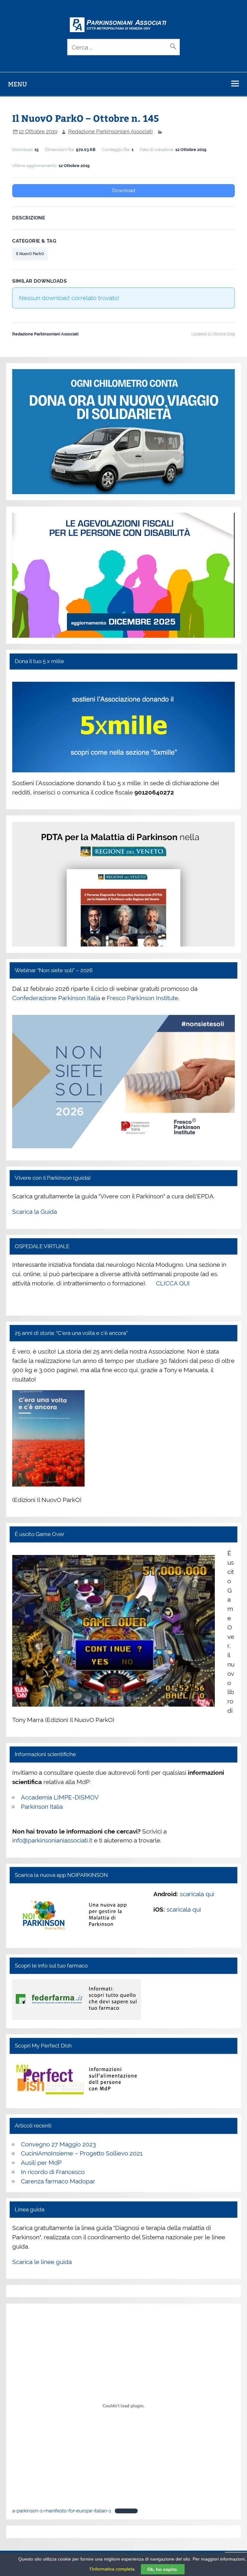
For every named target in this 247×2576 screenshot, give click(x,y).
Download (124, 191)
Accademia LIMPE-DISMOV (60, 1797)
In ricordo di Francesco (53, 2172)
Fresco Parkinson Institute (142, 998)
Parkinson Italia (42, 1807)
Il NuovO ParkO (30, 254)
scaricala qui (197, 1894)
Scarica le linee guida (42, 2262)
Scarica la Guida (35, 1212)
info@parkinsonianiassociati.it (52, 1840)
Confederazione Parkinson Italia (56, 998)
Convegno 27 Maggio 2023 (58, 2144)
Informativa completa (113, 2569)
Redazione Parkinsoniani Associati (110, 131)
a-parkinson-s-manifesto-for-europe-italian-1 (62, 2511)
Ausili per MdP (41, 2163)
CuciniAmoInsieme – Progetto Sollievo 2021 (82, 2153)
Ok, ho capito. (163, 2569)
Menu (18, 84)
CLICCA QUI (173, 1283)
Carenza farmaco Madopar (58, 2181)
